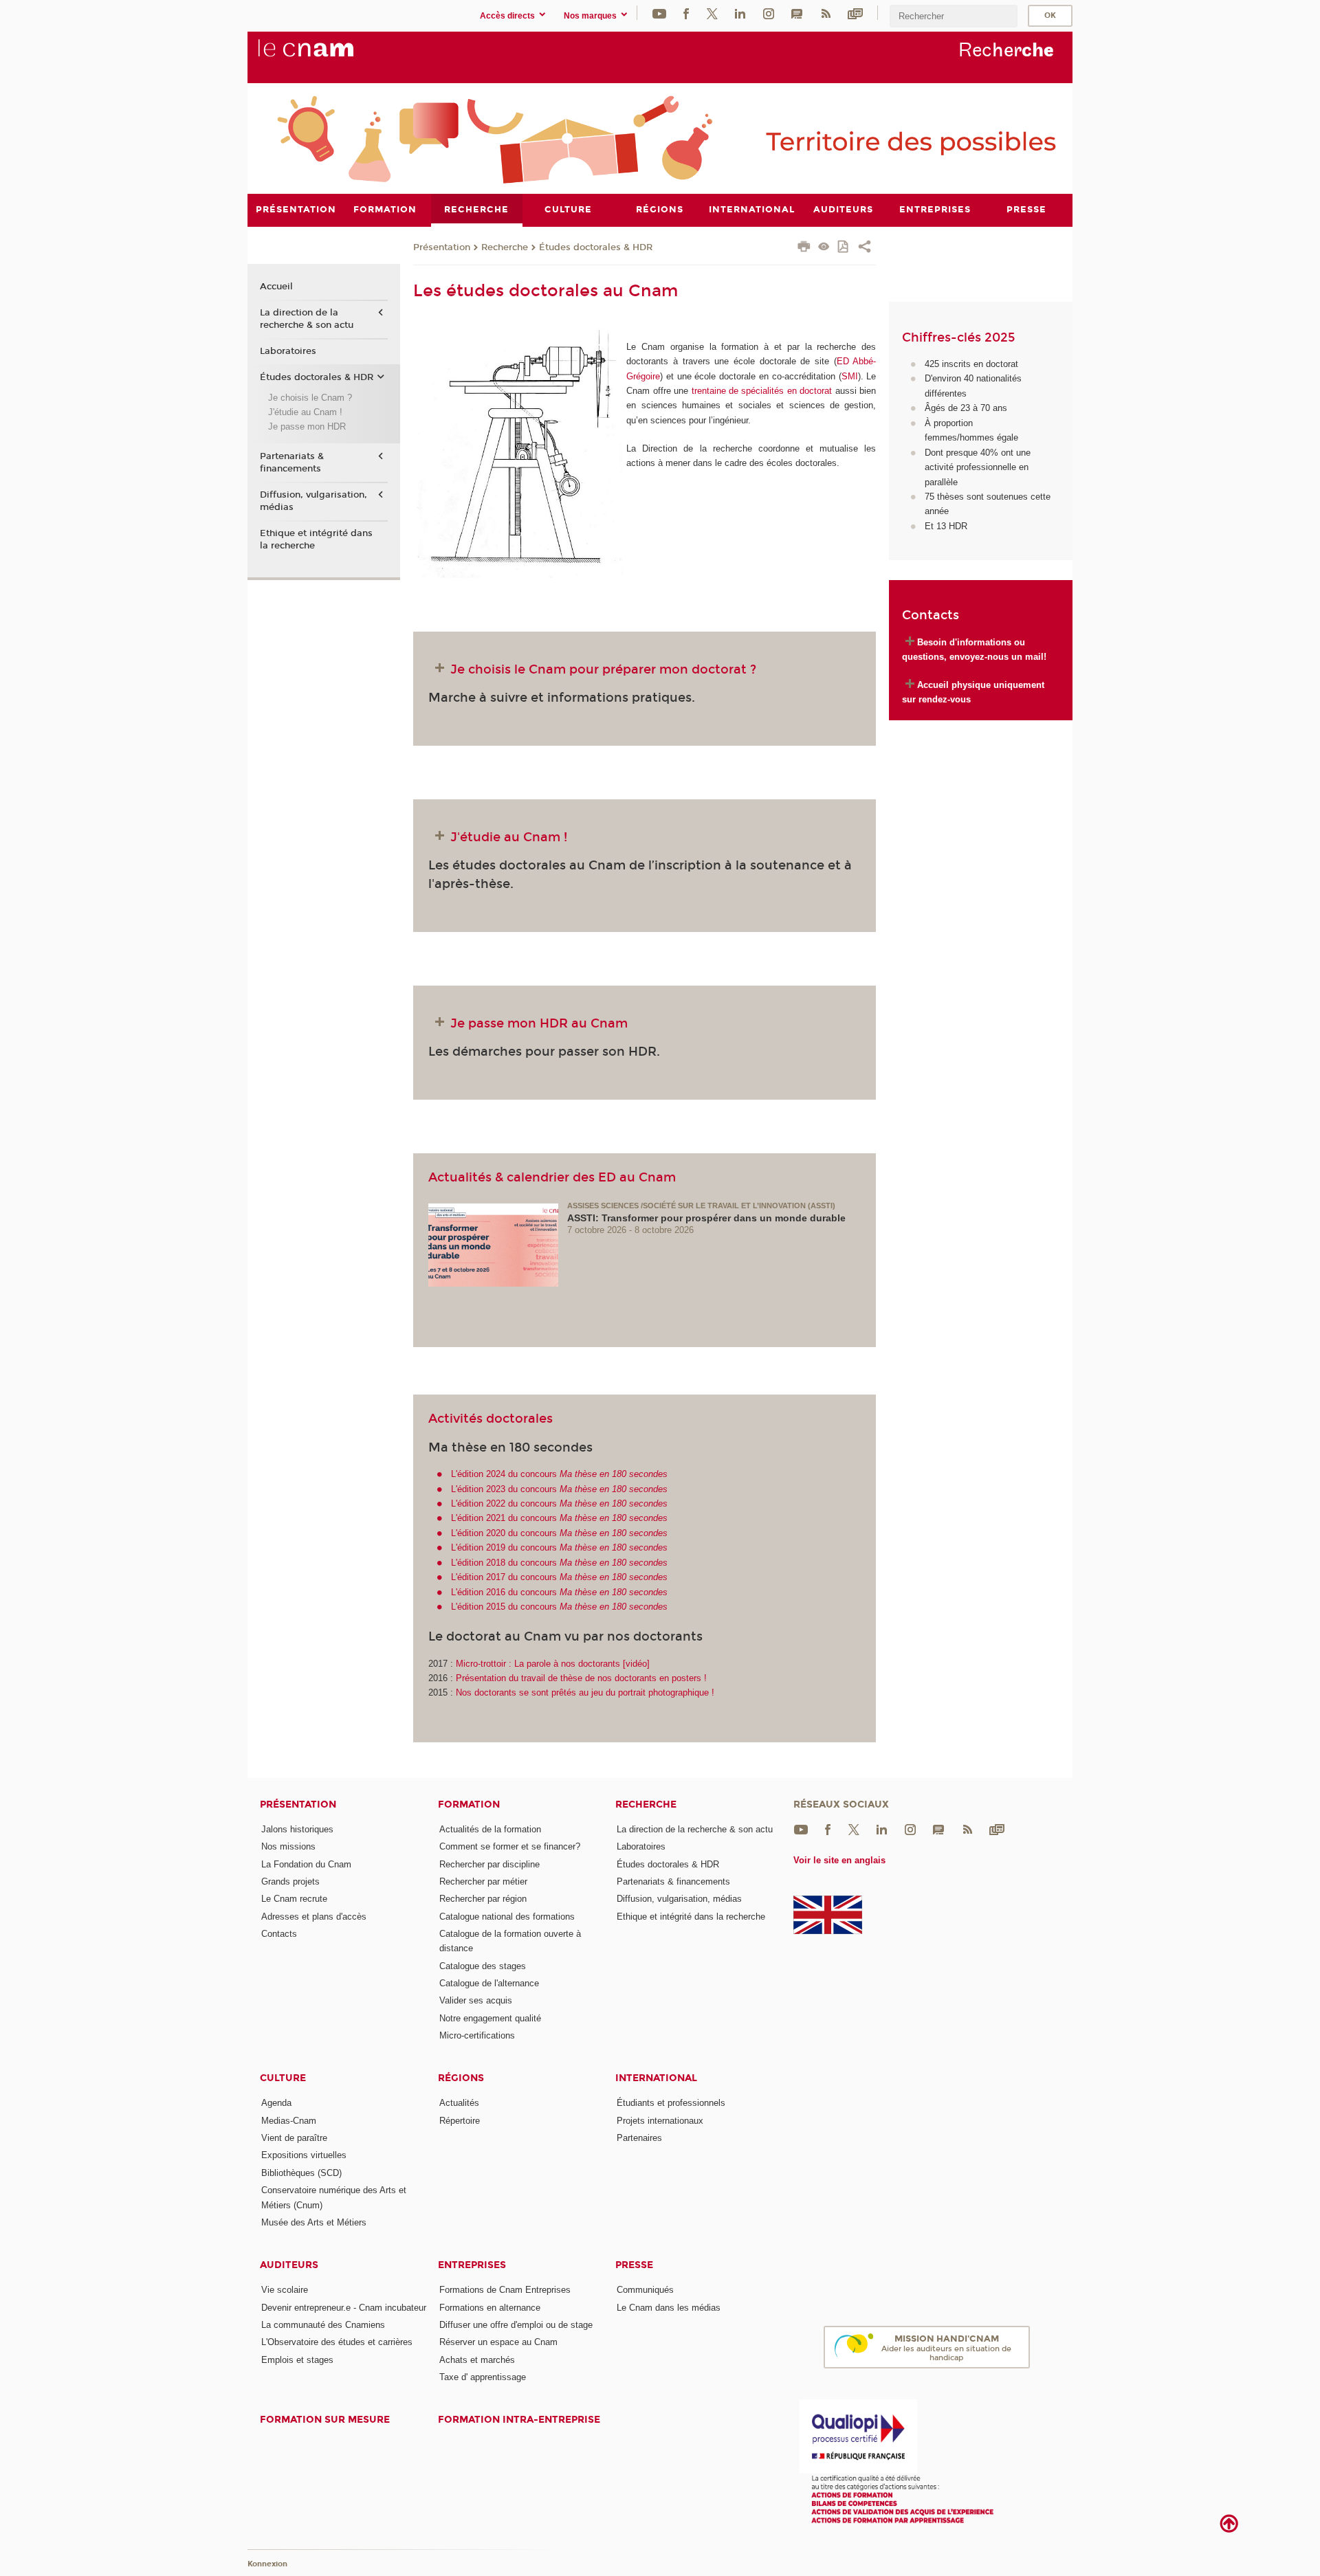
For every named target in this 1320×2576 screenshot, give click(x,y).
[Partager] (865, 248)
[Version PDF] (844, 248)
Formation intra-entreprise (519, 2420)
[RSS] (826, 13)
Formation (469, 1805)
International (656, 2078)
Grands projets (290, 1881)
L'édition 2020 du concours (559, 1533)
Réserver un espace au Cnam (498, 2342)
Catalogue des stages (483, 1966)
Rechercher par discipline (489, 1864)
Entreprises (472, 2265)
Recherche (505, 247)
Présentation (442, 247)
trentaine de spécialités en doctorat (762, 391)
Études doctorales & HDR (596, 247)
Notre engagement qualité (490, 2018)
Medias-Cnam (289, 2121)
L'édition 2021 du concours (559, 1518)
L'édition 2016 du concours (559, 1592)
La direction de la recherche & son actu (307, 319)
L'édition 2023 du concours (559, 1489)
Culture (283, 2078)
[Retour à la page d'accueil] (329, 56)
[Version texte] (824, 248)
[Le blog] (797, 13)
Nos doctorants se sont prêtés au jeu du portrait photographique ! (585, 1692)
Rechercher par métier (483, 1881)
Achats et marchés (477, 2360)
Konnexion (267, 2564)
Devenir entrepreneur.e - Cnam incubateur (344, 2308)
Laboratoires (288, 351)
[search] (954, 16)
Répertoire (460, 2121)
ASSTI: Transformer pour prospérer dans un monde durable (706, 1218)
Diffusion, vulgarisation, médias (313, 501)
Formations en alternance (490, 2308)
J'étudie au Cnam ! (509, 837)
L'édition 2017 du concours (559, 1577)
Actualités (459, 2103)
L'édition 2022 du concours (559, 1503)
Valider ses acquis (476, 2000)
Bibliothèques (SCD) (301, 2173)
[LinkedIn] (740, 13)
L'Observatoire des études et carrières (337, 2342)
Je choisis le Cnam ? (310, 398)
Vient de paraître (294, 2138)
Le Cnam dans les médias (669, 2308)
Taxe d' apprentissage (483, 2377)
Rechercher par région (483, 1899)
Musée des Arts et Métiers (314, 2222)
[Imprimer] (804, 248)
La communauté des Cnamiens (323, 2325)
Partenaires (639, 2138)
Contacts (279, 1934)
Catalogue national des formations (507, 1917)
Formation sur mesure (325, 2420)
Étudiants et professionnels (671, 2103)
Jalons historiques (297, 1829)
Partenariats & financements (292, 463)
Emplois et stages (297, 2360)
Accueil (276, 287)
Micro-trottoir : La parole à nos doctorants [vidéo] (553, 1664)
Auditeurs (289, 2265)
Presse (634, 2265)
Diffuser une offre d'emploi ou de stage (516, 2325)
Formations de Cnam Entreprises (505, 2290)
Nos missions (288, 1846)
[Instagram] (769, 13)
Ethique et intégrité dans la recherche (316, 540)
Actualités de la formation (490, 1829)
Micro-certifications (477, 2035)
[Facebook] (686, 13)
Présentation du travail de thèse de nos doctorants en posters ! (581, 1678)
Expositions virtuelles (304, 2155)
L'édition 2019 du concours (559, 1547)
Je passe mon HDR (307, 426)
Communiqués (645, 2290)
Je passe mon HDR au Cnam (539, 1023)
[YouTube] (659, 13)
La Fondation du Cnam (306, 1864)
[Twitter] (712, 13)
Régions (461, 2078)
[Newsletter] (855, 13)
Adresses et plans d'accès (314, 1917)
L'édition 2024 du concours (559, 1474)
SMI (850, 376)
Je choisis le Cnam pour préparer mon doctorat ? (603, 669)
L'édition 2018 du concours (559, 1563)
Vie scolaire (285, 2290)
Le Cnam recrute (294, 1899)
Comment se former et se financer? (510, 1846)
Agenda (276, 2103)
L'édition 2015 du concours (559, 1607)
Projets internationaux (660, 2121)
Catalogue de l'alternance (489, 1983)
